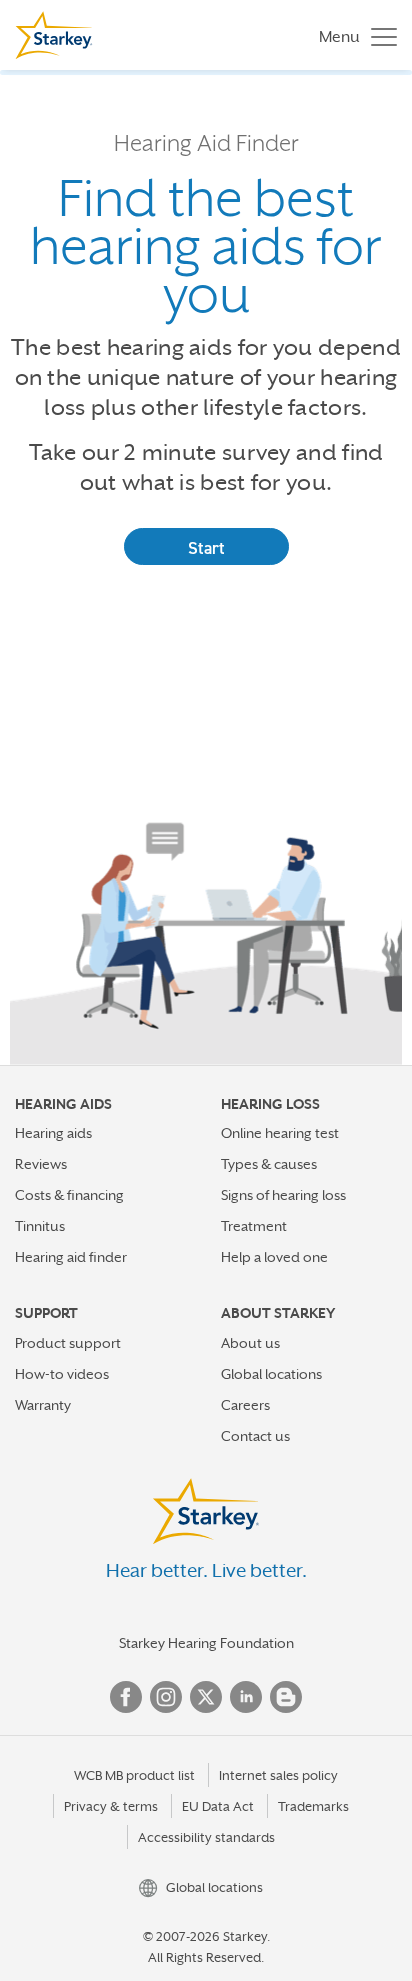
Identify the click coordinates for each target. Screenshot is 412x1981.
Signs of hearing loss (283, 1195)
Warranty (43, 1405)
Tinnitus (40, 1226)
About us (250, 1343)
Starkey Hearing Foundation (206, 1643)
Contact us (255, 1436)
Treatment (254, 1226)
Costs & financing (69, 1195)
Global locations (271, 1374)
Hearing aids (53, 1133)
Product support (68, 1343)
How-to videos (62, 1374)
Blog (286, 1697)
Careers (245, 1405)
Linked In (246, 1697)
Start (206, 548)
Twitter (206, 1697)
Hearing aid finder (71, 1257)
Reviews (41, 1164)
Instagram (166, 1697)
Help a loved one (274, 1257)
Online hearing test (280, 1133)
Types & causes (269, 1164)
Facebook (126, 1697)
